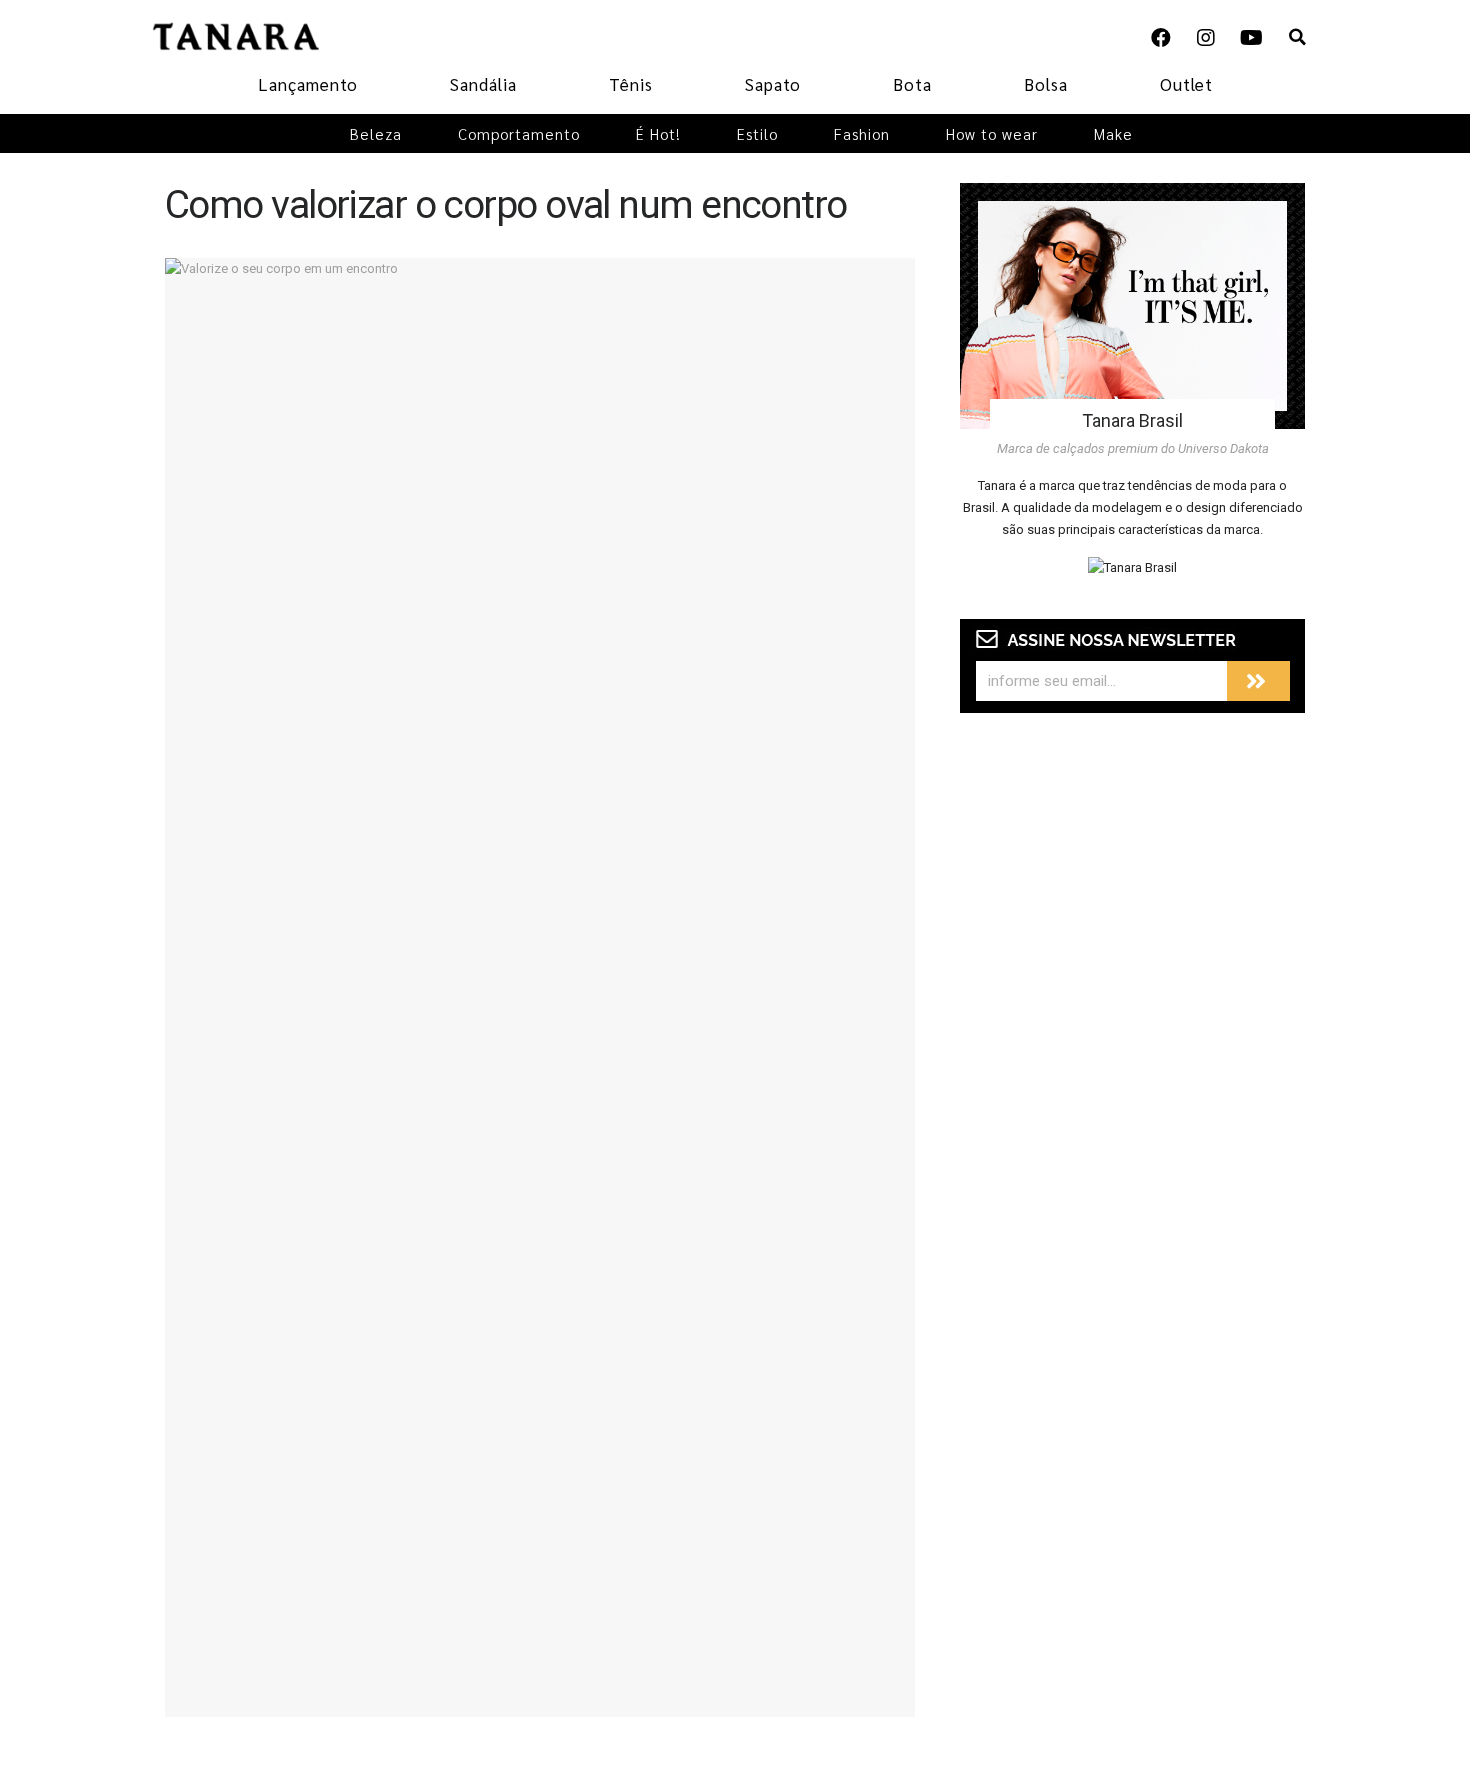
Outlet (1186, 84)
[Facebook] (1161, 38)
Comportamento (519, 133)
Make (1113, 133)
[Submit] (1258, 681)
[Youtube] (1251, 38)
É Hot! (658, 133)
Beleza (376, 133)
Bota (912, 84)
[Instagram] (1206, 38)
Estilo (757, 133)
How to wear (992, 133)
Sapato (773, 84)
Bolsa (1046, 84)
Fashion (862, 133)
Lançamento (308, 84)
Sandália (483, 84)
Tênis (631, 84)
